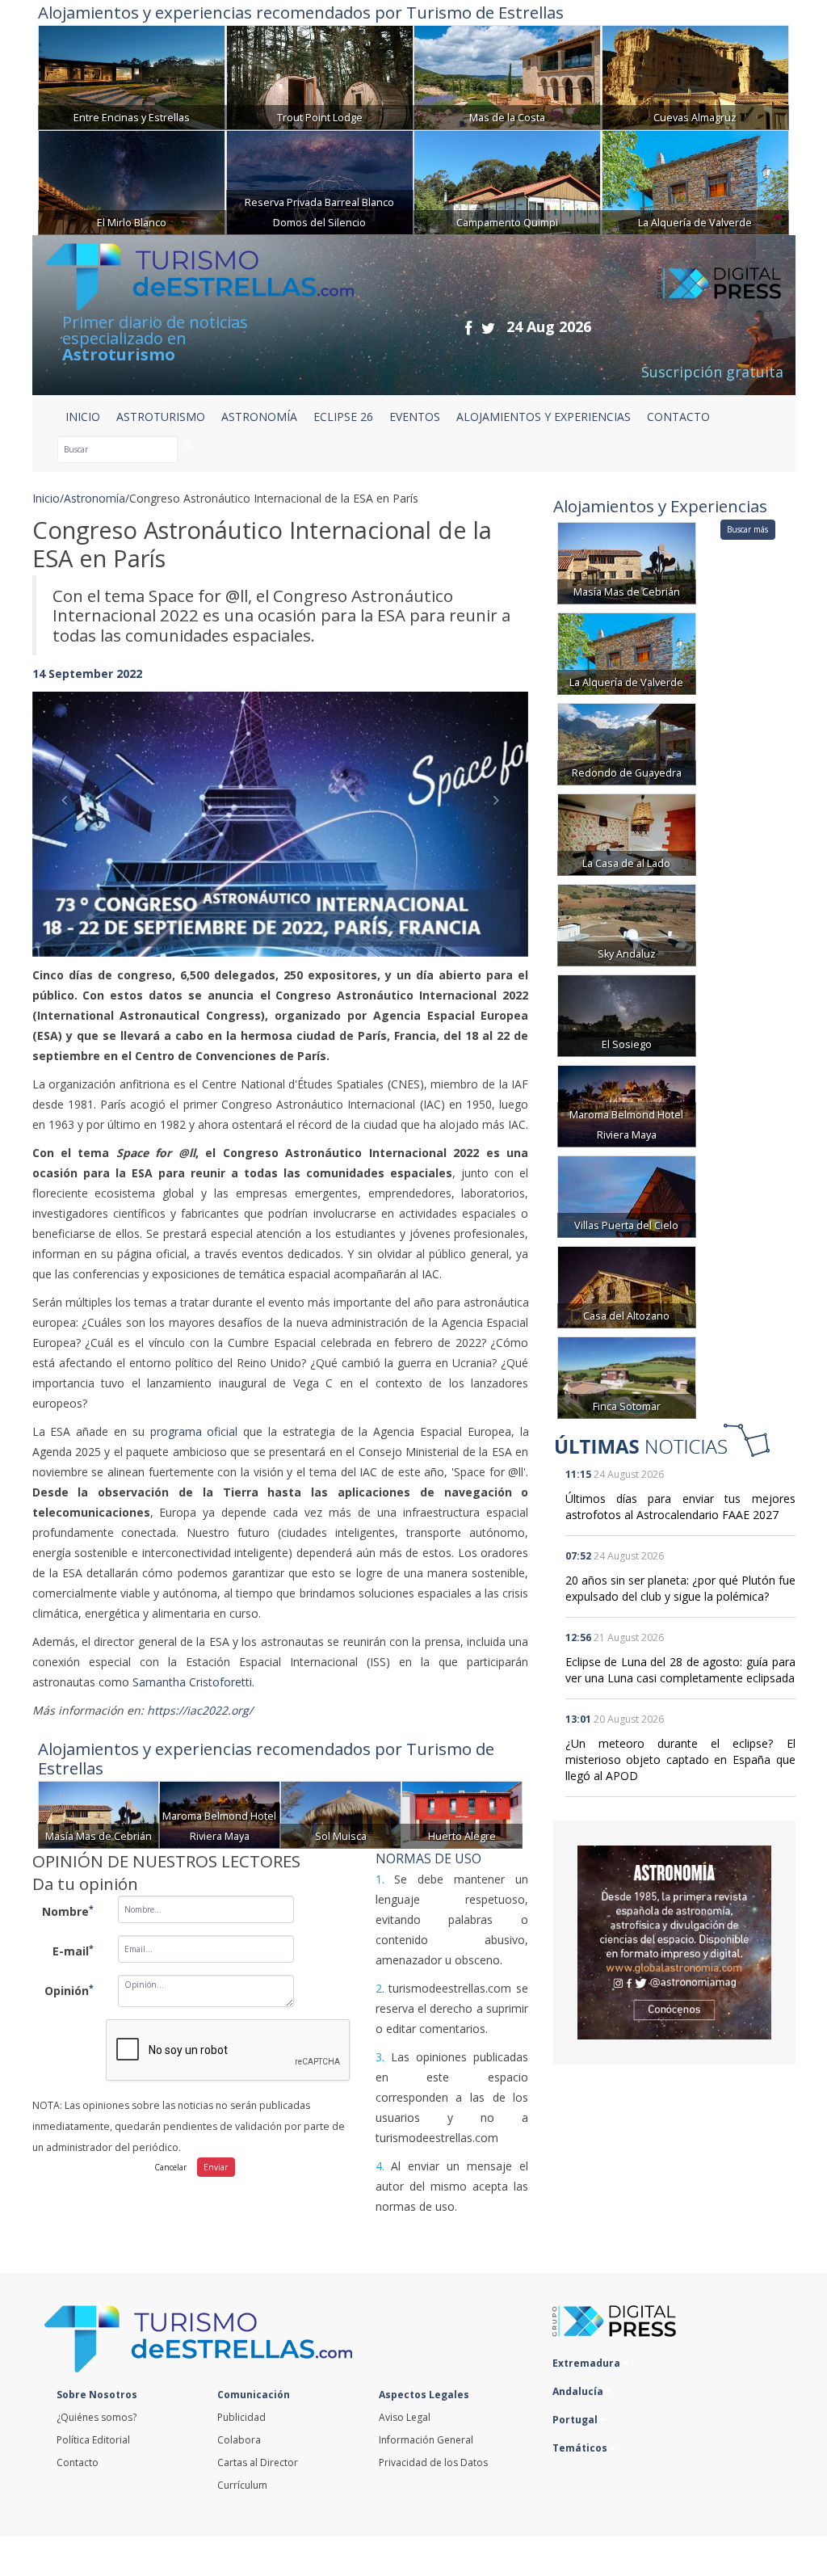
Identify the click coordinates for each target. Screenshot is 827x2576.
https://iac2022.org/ (200, 1710)
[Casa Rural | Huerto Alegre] (462, 1814)
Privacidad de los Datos (433, 2462)
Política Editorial (93, 2440)
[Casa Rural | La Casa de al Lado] (627, 833)
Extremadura (588, 2363)
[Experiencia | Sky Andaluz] (627, 924)
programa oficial (194, 1431)
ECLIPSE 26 (343, 417)
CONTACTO (678, 417)
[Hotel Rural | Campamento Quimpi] (507, 181)
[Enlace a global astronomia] (674, 1943)
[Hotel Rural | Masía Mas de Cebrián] (99, 1814)
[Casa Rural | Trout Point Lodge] (320, 76)
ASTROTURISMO (161, 417)
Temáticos (581, 2448)
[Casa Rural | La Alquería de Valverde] (695, 181)
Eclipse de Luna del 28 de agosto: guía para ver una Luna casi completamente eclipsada (680, 1670)
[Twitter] (488, 328)
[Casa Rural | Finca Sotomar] (627, 1376)
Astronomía (94, 498)
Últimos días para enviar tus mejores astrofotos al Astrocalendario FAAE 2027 (680, 1507)
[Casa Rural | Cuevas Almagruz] (695, 76)
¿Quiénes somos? (97, 2417)
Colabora (239, 2440)
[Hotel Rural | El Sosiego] (627, 1014)
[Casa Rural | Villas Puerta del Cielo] (627, 1195)
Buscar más (747, 529)
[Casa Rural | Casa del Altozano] (627, 1286)
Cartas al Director (258, 2462)
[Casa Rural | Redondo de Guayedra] (627, 743)
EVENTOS (415, 417)
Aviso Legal (405, 2417)
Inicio (83, 417)
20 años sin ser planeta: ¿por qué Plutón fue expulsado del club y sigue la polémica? (680, 1588)
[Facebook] (468, 328)
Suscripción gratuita (712, 372)
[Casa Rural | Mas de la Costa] (507, 76)
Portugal (576, 2420)
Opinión (69, 1990)
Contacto (78, 2462)
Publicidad (241, 2417)
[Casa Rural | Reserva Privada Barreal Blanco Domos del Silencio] (320, 181)
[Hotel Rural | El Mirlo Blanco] (132, 181)
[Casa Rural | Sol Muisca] (341, 1814)
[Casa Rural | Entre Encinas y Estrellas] (132, 76)
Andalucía (579, 2391)
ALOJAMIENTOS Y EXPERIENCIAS (544, 417)
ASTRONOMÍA (259, 417)
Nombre (68, 1911)
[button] (69, 808)
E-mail (73, 1951)
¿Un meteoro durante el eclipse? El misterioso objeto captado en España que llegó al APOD (680, 1759)
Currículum (242, 2485)
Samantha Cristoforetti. (193, 1682)
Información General (426, 2440)
